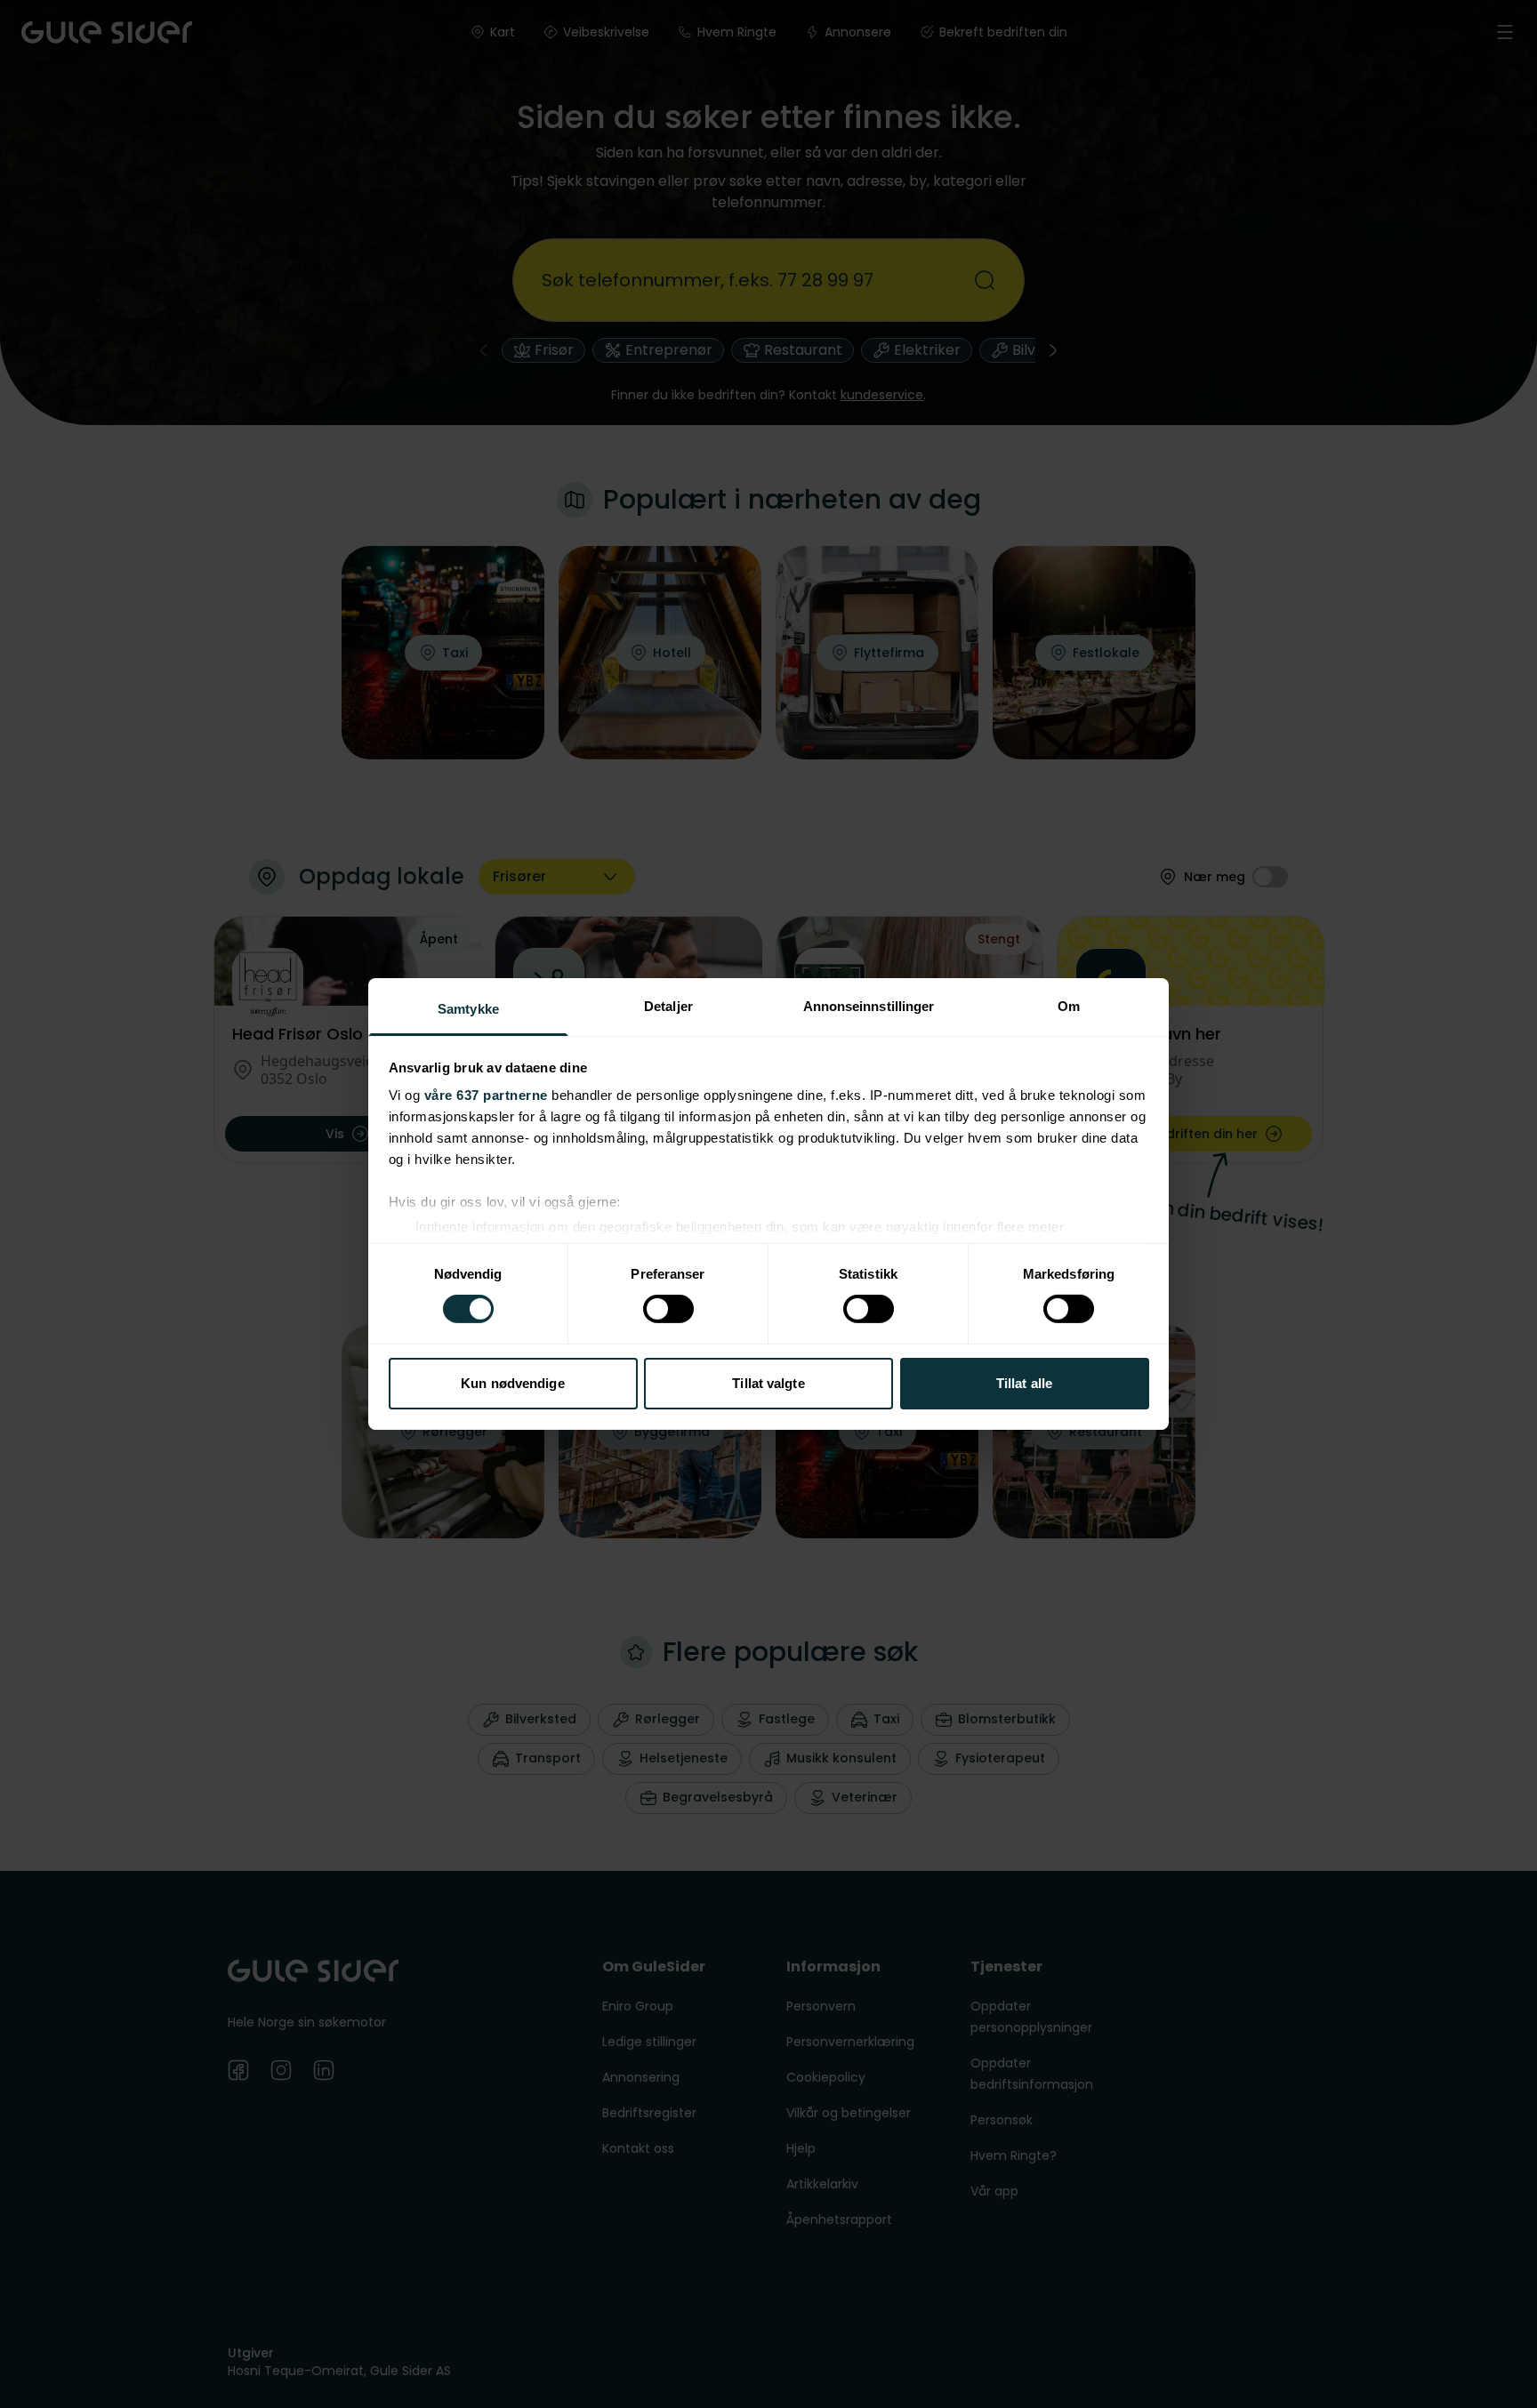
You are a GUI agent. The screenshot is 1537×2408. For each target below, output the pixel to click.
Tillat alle (1024, 1383)
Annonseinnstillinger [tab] (869, 1006)
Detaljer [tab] (668, 1006)
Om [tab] (1069, 1006)
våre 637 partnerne (486, 1095)
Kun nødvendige (512, 1383)
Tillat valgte (768, 1383)
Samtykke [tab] (468, 1009)
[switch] (668, 1309)
